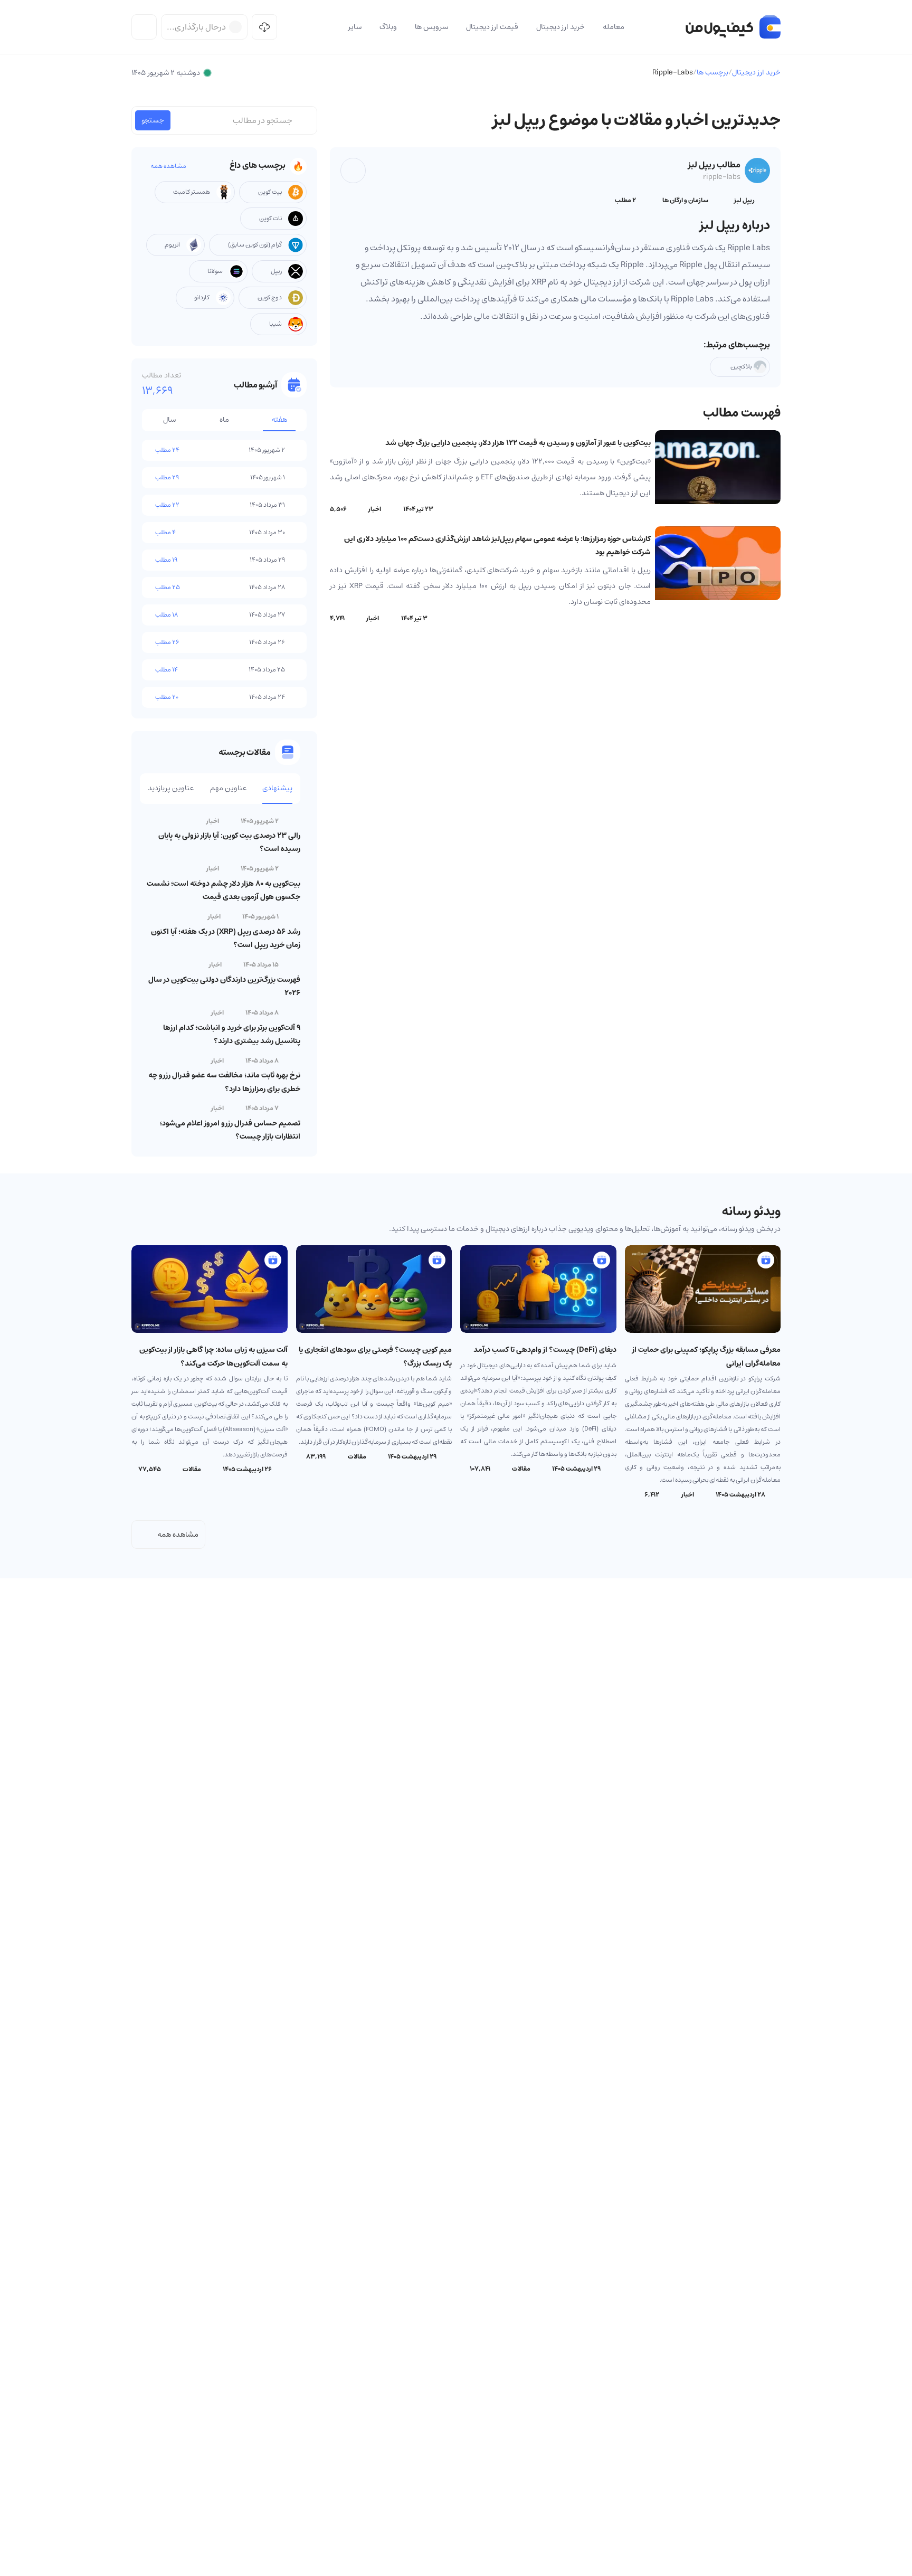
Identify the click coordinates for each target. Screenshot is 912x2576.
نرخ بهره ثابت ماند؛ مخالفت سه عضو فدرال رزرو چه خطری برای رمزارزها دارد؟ (224, 1082)
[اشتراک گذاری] (353, 171)
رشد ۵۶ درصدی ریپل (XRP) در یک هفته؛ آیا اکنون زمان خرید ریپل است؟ (226, 938)
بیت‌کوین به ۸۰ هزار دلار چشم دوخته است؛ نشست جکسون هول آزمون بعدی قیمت (224, 890)
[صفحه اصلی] (733, 27)
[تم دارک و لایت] (144, 27)
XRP (538, 282)
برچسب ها (712, 72)
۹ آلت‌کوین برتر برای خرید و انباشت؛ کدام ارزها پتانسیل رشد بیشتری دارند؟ (232, 1034)
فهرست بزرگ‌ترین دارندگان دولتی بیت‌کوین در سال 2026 (224, 986)
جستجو (153, 120)
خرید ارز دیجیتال (756, 72)
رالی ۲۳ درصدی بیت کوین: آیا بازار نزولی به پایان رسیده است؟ (229, 842)
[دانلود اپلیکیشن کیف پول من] (264, 27)
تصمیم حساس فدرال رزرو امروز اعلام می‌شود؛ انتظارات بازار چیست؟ (230, 1130)
